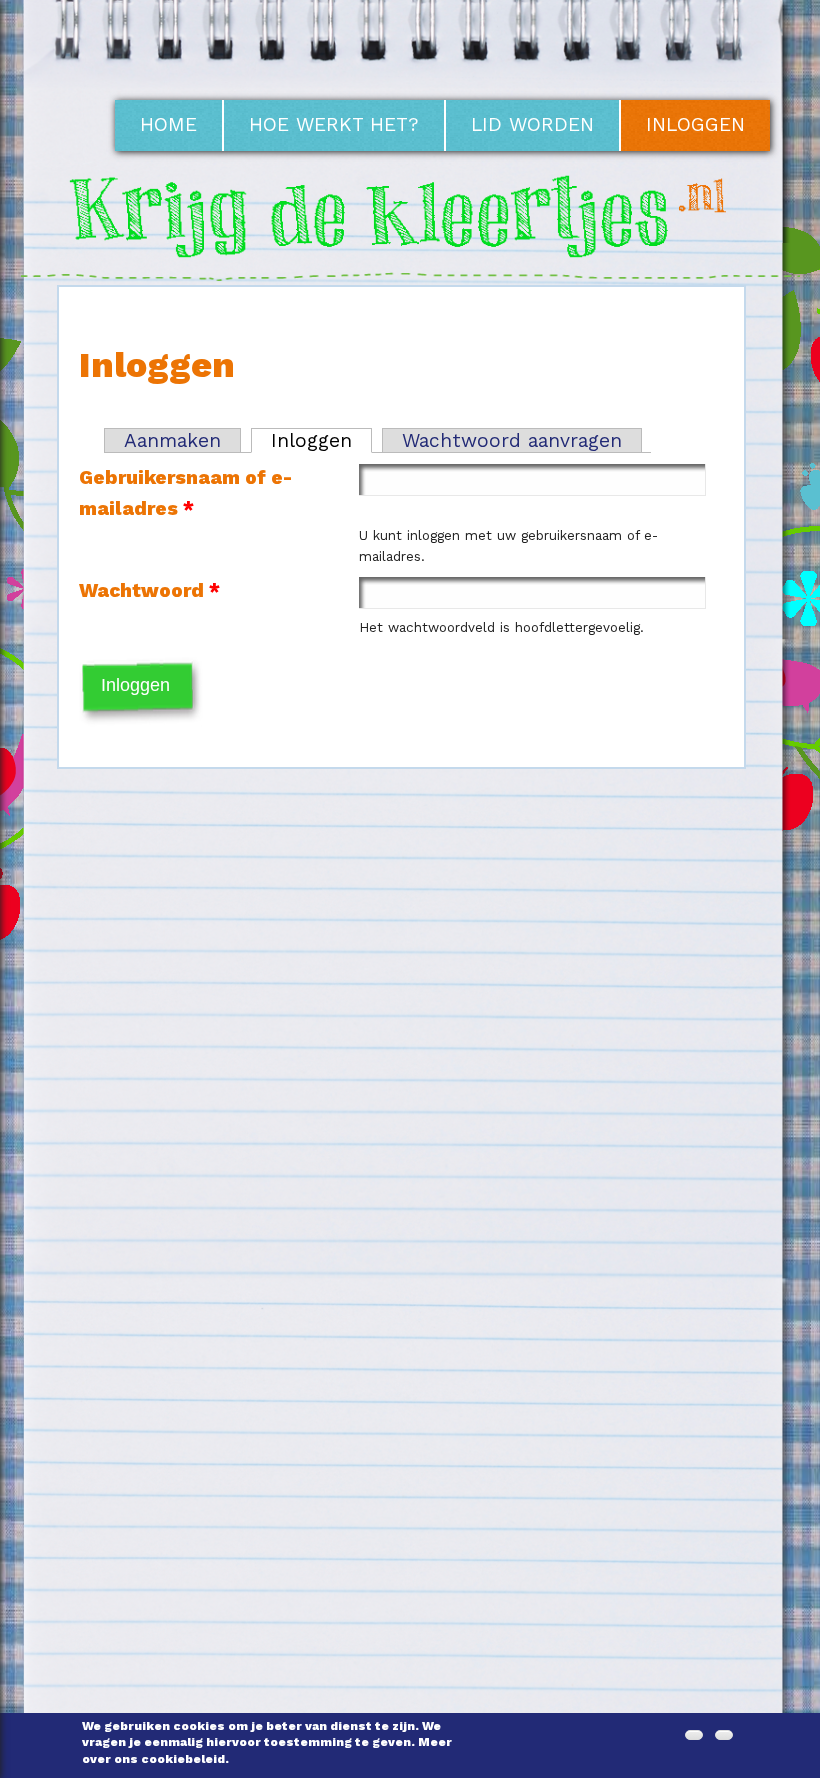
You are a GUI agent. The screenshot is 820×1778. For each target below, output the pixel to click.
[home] (410, 268)
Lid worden (532, 124)
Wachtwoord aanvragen (512, 440)
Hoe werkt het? (334, 124)
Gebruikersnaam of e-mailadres (185, 493)
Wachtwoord (149, 590)
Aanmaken (172, 440)
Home (168, 124)
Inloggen (695, 124)
